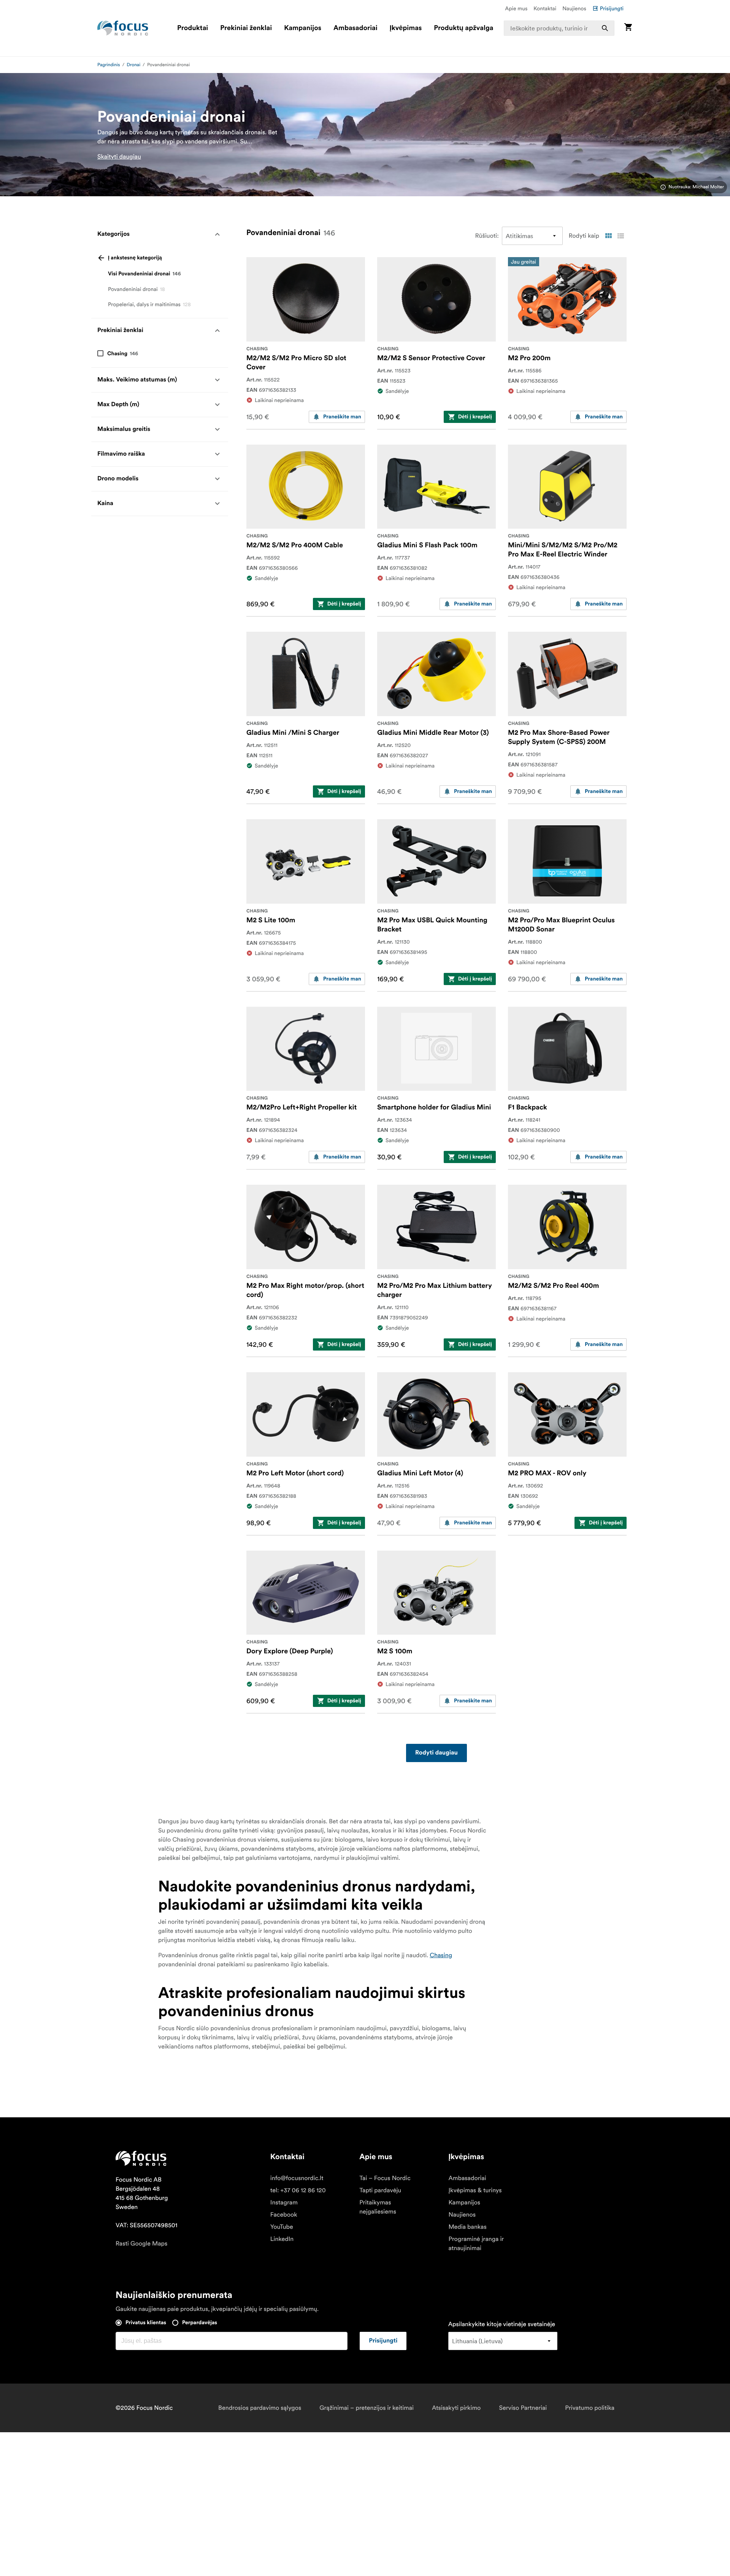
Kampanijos (303, 28)
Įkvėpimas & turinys (475, 2190)
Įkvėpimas (406, 28)
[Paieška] (605, 28)
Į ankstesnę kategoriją (135, 258)
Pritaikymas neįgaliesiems (378, 2207)
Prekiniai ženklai (246, 28)
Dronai (133, 65)
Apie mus (516, 8)
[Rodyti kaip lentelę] (608, 236)
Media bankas (467, 2227)
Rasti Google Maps (141, 2244)
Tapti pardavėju (380, 2190)
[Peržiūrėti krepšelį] (628, 28)
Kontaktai (545, 8)
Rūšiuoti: (487, 236)
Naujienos (574, 8)
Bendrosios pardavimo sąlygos (260, 2408)
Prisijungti (612, 8)
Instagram (284, 2203)
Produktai (193, 28)
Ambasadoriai (355, 28)
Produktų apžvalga (463, 28)
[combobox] (559, 28)
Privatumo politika (590, 2408)
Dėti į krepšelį (475, 417)
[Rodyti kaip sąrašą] (620, 236)
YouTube (282, 2227)
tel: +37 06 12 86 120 (298, 2190)
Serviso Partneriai (523, 2408)
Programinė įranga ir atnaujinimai (476, 2244)
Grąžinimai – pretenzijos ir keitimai (367, 2408)
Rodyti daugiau (436, 1753)
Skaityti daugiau (119, 157)
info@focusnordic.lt (297, 2178)
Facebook (284, 2215)
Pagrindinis (109, 65)
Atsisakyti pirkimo (456, 2408)
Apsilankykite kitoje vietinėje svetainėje (502, 2324)
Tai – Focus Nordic (385, 2178)
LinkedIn (282, 2239)
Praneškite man (342, 417)
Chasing (441, 1955)
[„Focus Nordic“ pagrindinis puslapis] (123, 28)
